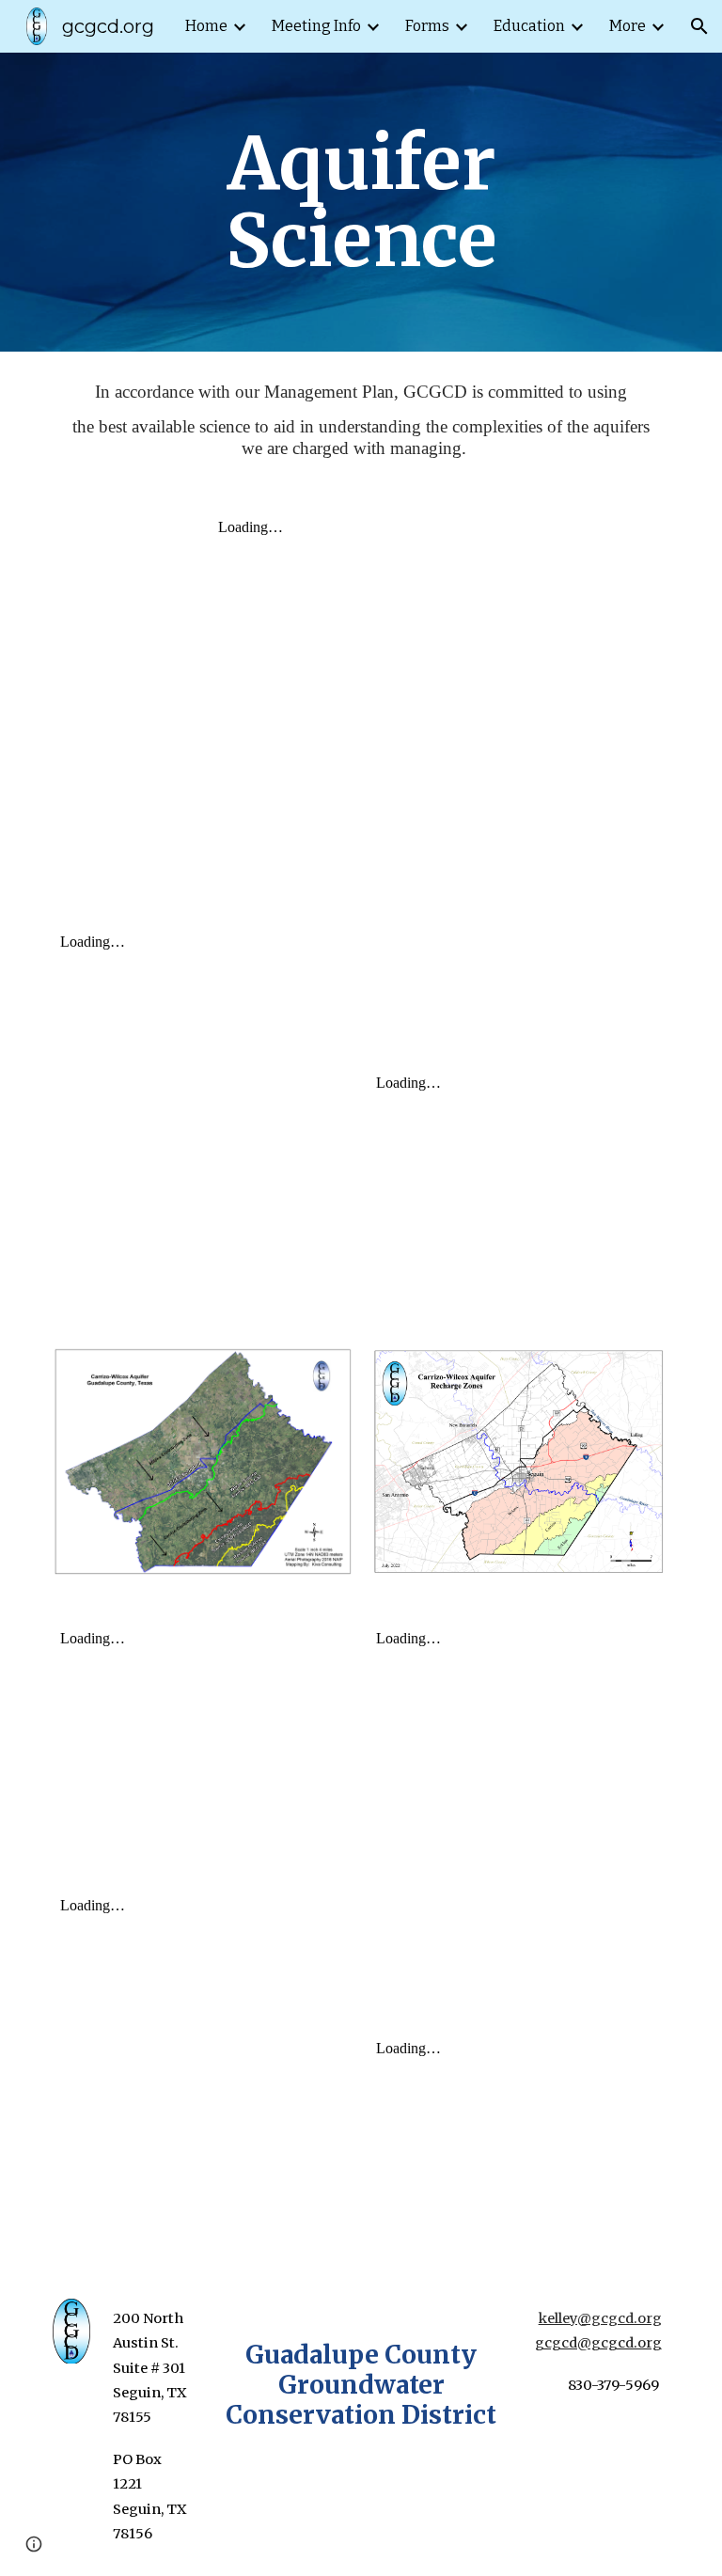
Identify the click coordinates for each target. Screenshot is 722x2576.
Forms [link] (427, 26)
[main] (361, 202)
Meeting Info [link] (316, 26)
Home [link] (206, 26)
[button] (699, 26)
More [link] (628, 26)
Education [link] (529, 26)
